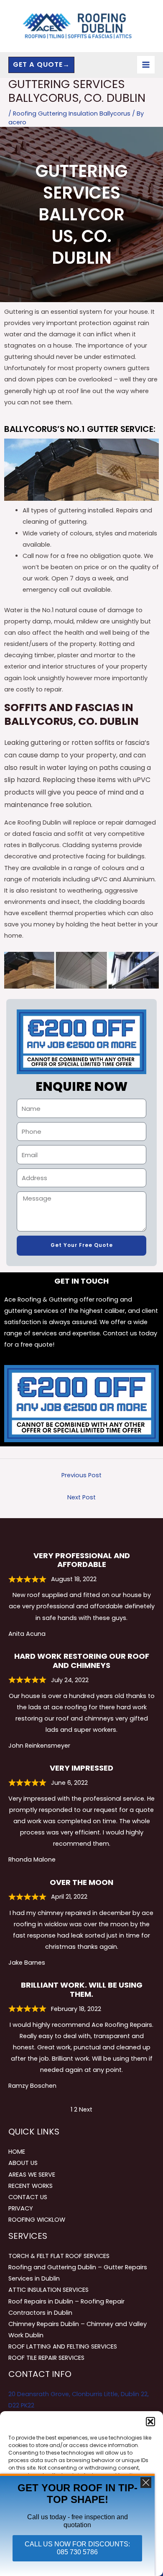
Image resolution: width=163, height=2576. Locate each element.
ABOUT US (23, 2163)
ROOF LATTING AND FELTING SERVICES (63, 2346)
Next (86, 2109)
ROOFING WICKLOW (37, 2220)
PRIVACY (21, 2208)
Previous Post (81, 1475)
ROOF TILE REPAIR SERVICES (46, 2358)
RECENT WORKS (31, 2186)
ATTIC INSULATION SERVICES (48, 2290)
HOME (17, 2152)
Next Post (81, 1497)
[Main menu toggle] (146, 65)
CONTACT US (28, 2197)
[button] (150, 2422)
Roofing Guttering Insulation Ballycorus (72, 114)
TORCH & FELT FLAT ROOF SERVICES (59, 2256)
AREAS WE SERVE (32, 2175)
